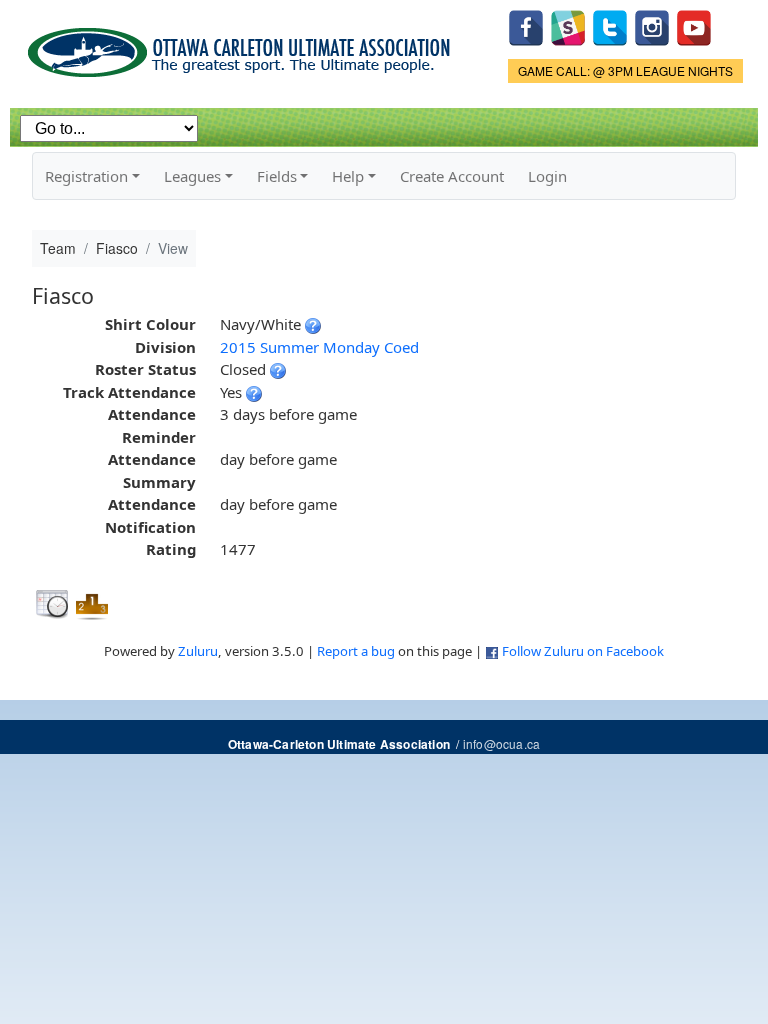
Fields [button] (277, 176)
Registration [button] (86, 176)
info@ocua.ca (501, 743)
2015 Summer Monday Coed (319, 347)
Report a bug (356, 651)
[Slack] (568, 25)
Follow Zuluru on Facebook (583, 651)
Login (547, 176)
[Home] (242, 45)
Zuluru (198, 651)
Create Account (452, 176)
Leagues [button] (192, 176)
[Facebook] (526, 25)
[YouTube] (694, 25)
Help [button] (348, 176)
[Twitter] (610, 25)
